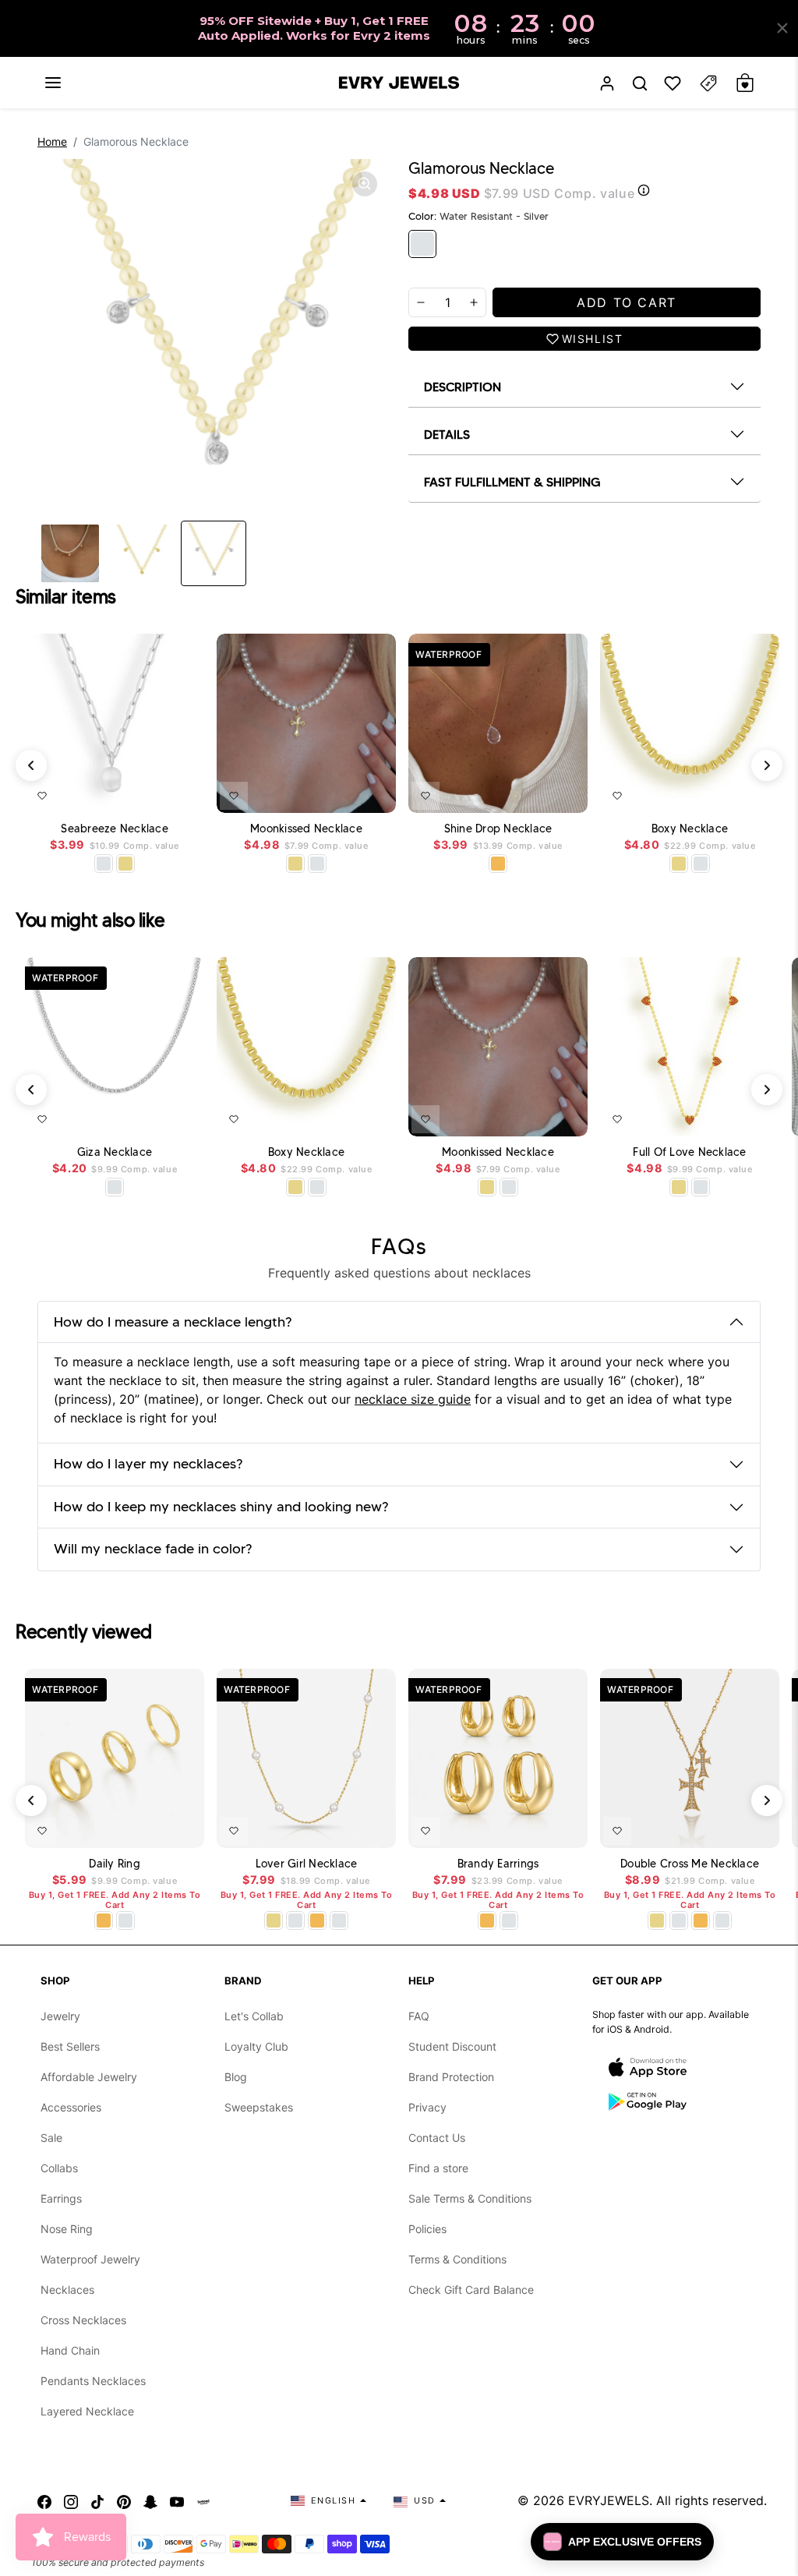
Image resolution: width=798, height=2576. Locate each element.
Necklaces (67, 2290)
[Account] (607, 83)
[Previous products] (31, 765)
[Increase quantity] (474, 302)
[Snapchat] (150, 2500)
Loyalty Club (256, 2046)
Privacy (427, 2107)
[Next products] (767, 765)
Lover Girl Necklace (307, 1864)
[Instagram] (71, 2500)
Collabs (59, 2168)
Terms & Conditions (457, 2259)
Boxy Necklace (690, 829)
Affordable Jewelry (89, 2077)
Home (52, 141)
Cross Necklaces (83, 2320)
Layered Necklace (87, 2411)
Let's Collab (254, 2016)
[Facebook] (44, 2500)
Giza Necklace (115, 1152)
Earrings (61, 2198)
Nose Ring (67, 2229)
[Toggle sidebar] (708, 83)
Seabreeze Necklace (115, 829)
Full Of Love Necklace (689, 1152)
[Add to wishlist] (42, 796)
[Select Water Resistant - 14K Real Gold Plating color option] (125, 864)
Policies (427, 2229)
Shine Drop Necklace (498, 829)
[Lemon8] (203, 2500)
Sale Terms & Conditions (470, 2198)
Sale (51, 2138)
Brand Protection (451, 2077)
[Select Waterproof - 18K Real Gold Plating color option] (498, 864)
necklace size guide (413, 1399)
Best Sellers (70, 2046)
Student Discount (452, 2046)
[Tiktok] (97, 2500)
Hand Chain (70, 2350)
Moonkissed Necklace (306, 829)
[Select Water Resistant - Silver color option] (104, 864)
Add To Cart (152, 793)
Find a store (438, 2168)
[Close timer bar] (782, 28)
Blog (236, 2077)
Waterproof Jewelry (90, 2259)
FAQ (419, 2016)
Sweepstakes (259, 2107)
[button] (53, 83)
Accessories (71, 2107)
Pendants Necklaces (93, 2381)
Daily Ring (115, 1864)
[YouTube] (177, 2500)
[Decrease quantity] (421, 302)
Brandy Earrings (498, 1864)
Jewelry (60, 2016)
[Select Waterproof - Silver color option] (115, 1187)
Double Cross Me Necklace (690, 1864)
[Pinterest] (124, 2500)
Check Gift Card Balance (471, 2290)
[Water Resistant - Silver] (422, 244)
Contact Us (437, 2138)
